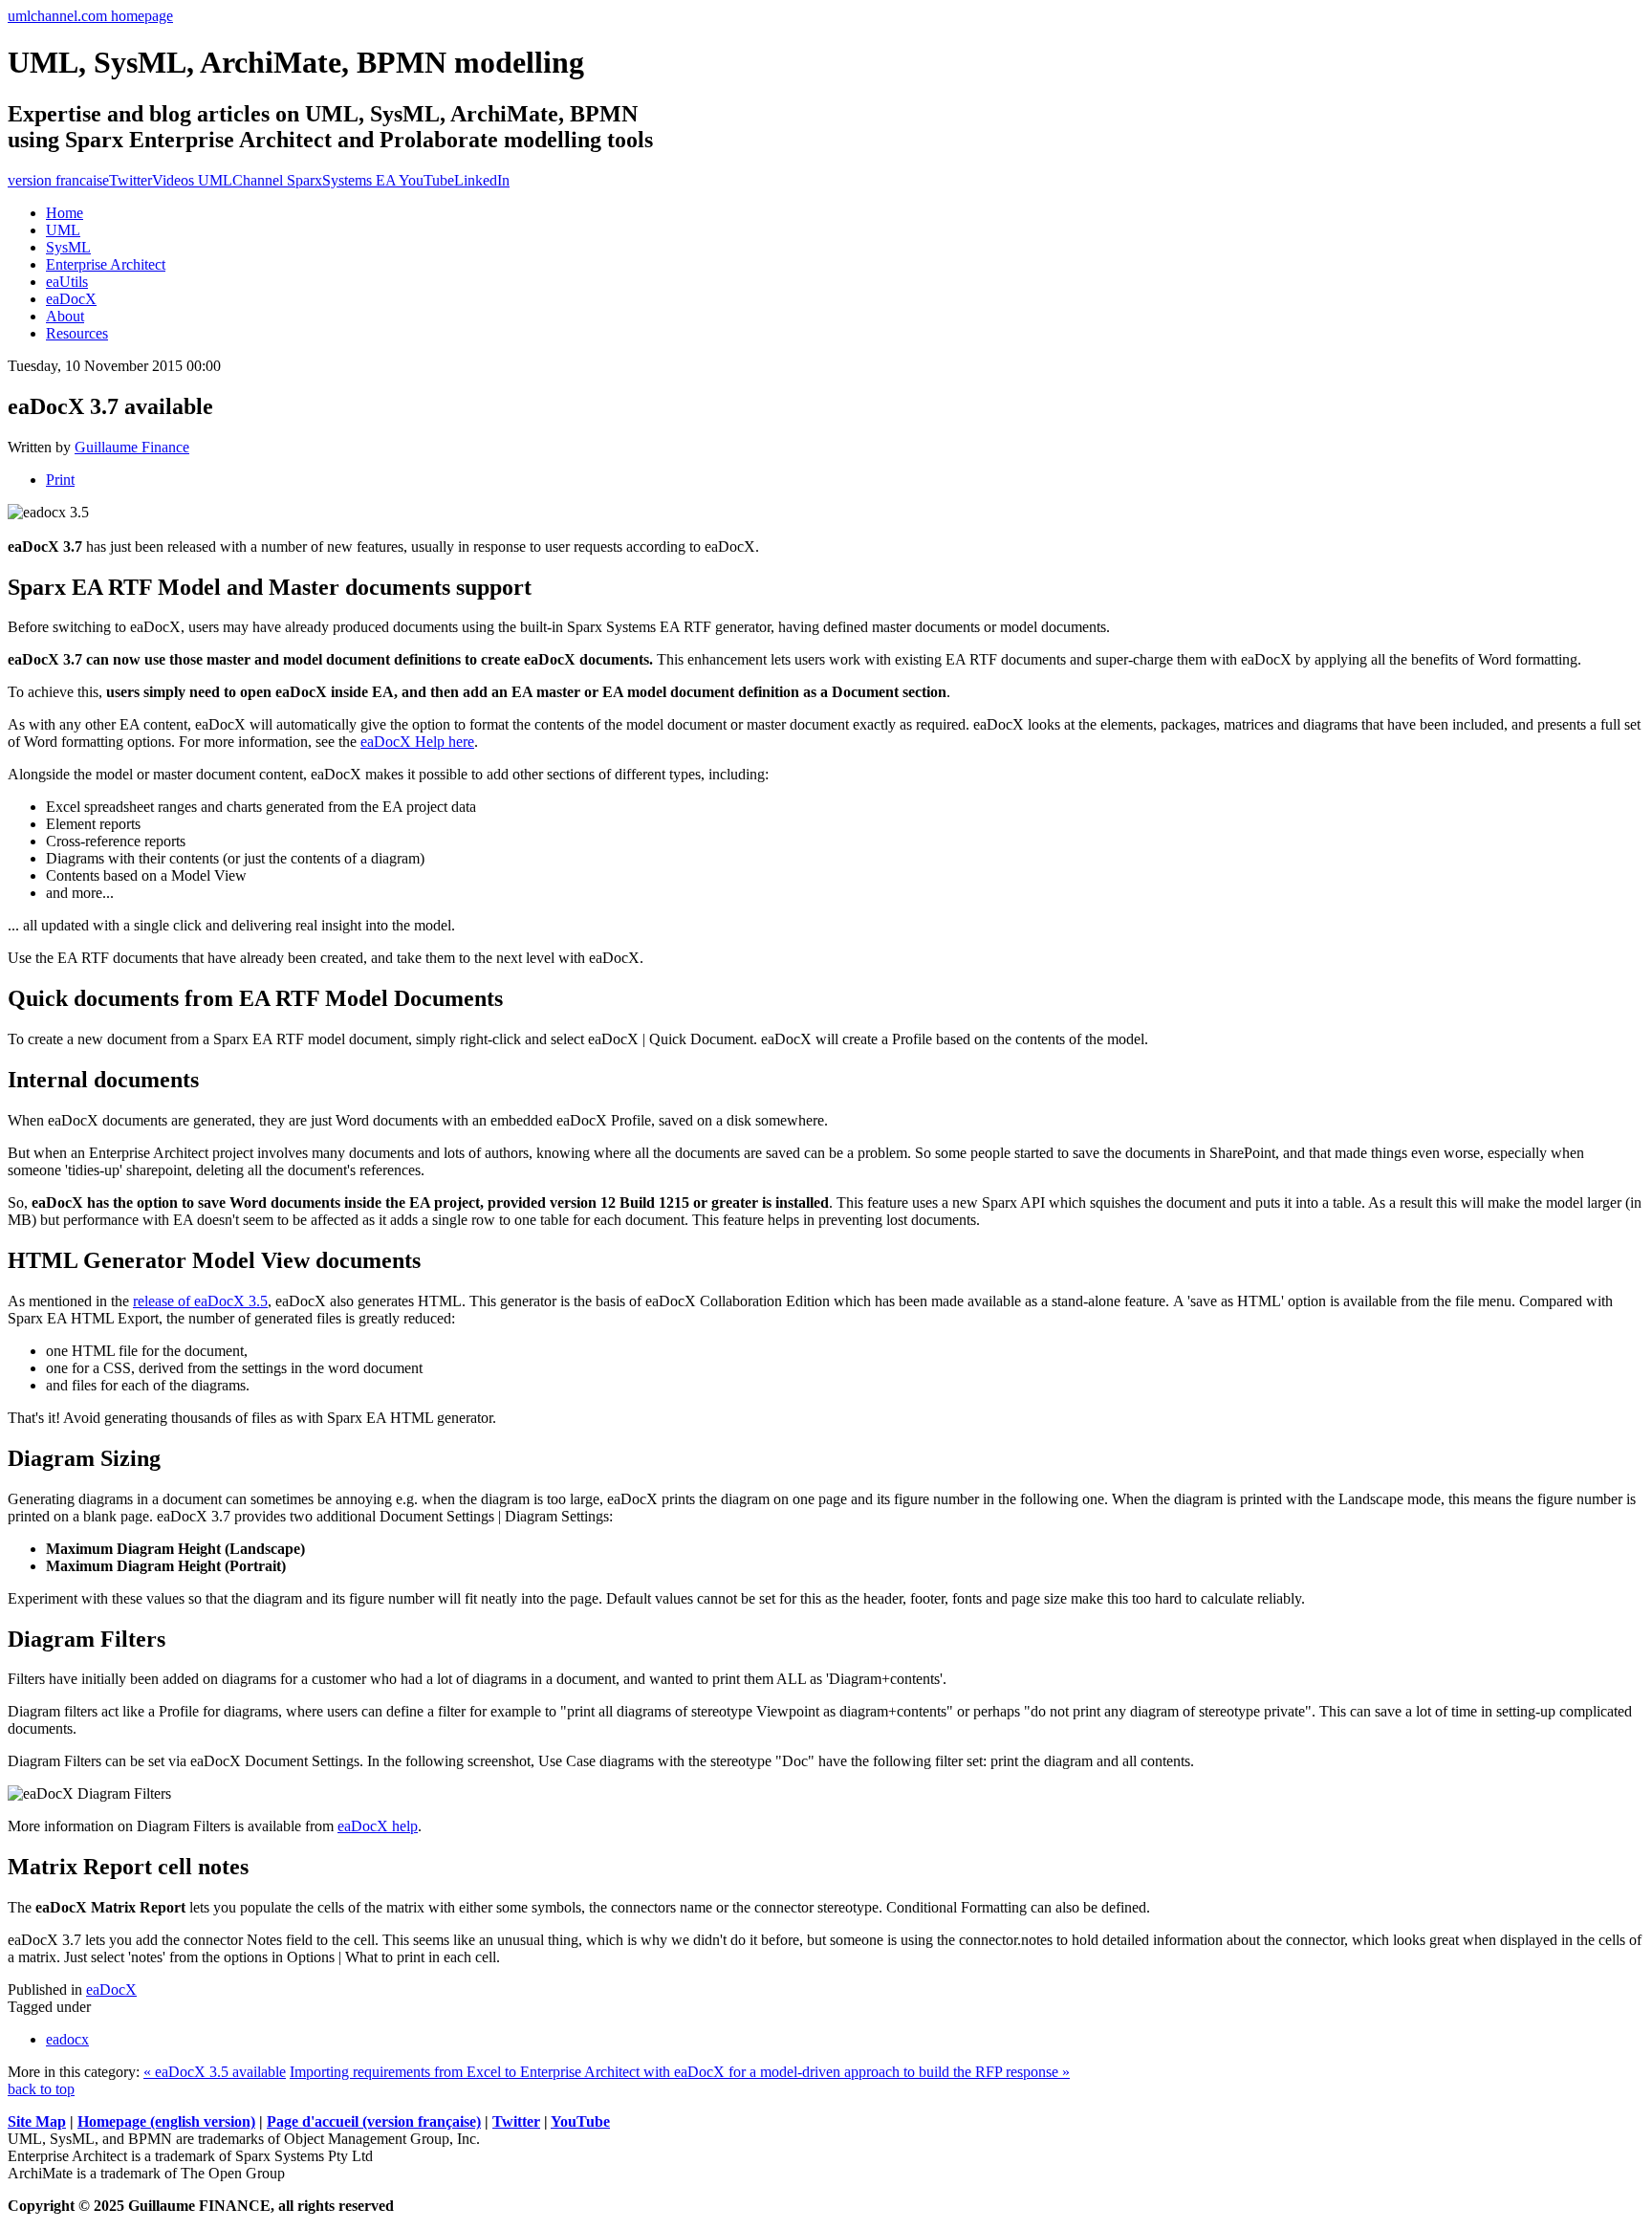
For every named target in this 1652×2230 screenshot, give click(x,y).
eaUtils (67, 282)
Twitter (130, 180)
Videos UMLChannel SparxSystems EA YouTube (303, 180)
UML (63, 230)
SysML (68, 247)
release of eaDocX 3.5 (200, 1301)
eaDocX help (378, 1826)
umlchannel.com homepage (90, 16)
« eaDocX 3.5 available (215, 2072)
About (65, 316)
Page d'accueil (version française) (374, 2121)
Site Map (37, 2121)
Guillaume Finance (132, 447)
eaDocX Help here (417, 742)
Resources (77, 333)
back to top (41, 2089)
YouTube (580, 2121)
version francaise (58, 180)
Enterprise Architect (106, 264)
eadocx (67, 2039)
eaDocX (71, 299)
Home (65, 213)
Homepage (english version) (166, 2121)
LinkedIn (482, 180)
